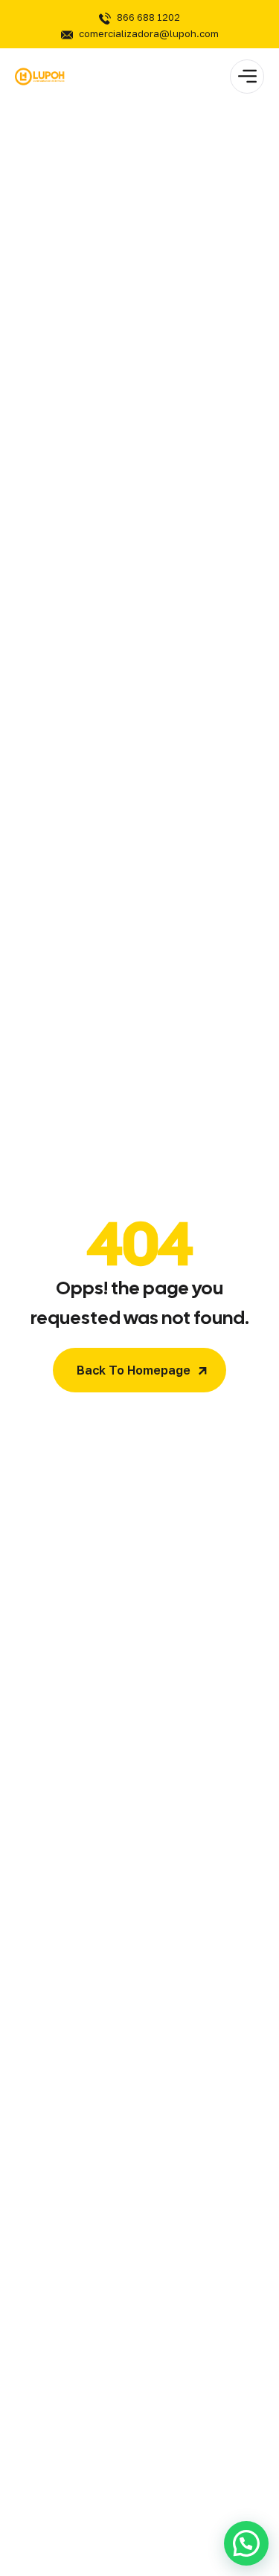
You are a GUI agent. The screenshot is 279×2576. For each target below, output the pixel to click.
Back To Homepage (134, 1370)
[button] (246, 2543)
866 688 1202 (148, 17)
